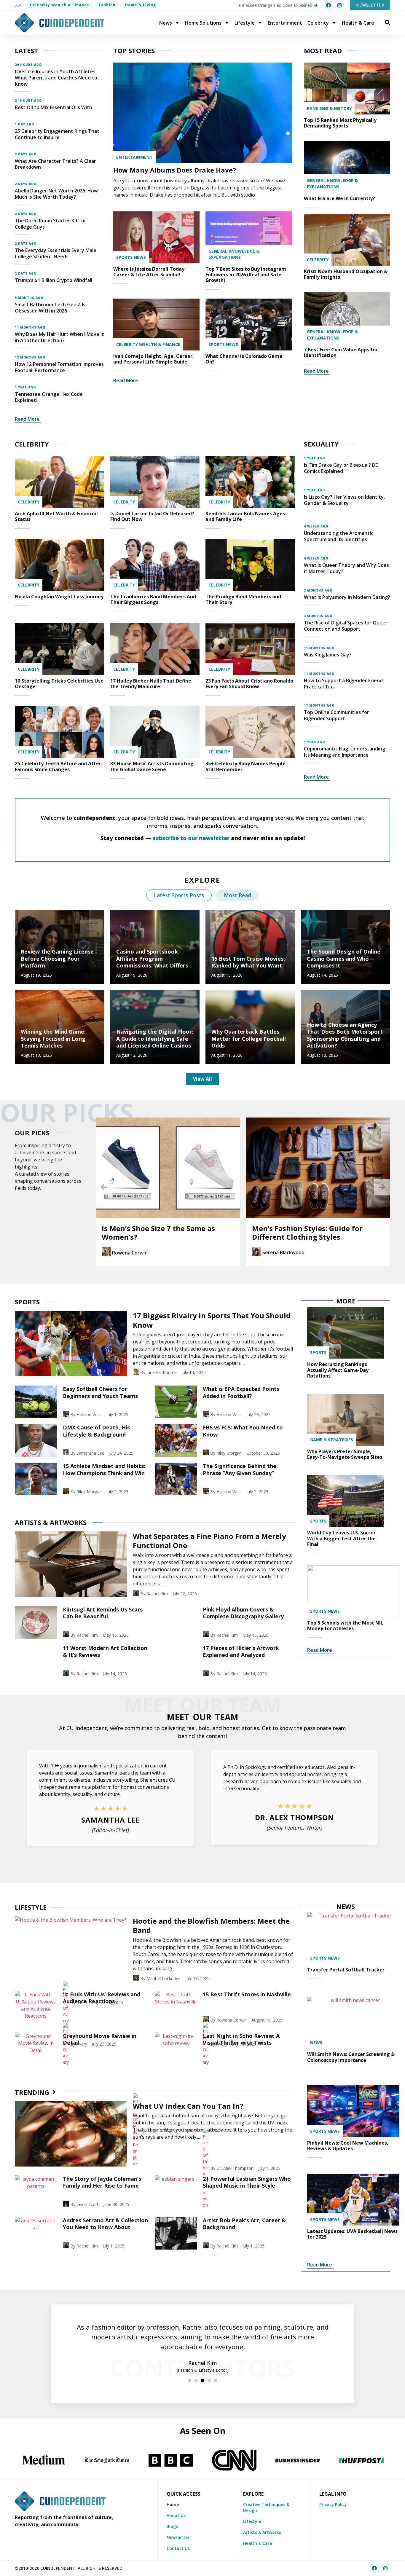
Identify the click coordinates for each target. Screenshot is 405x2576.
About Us (176, 2515)
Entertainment (285, 23)
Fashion (107, 5)
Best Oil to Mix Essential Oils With (54, 107)
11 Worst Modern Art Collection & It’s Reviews (105, 1651)
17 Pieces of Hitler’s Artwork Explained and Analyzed (241, 1651)
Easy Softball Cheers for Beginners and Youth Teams (100, 1392)
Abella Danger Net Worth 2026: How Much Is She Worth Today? (56, 194)
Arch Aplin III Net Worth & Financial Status (56, 516)
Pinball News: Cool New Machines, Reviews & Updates (348, 2146)
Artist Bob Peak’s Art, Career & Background (244, 2224)
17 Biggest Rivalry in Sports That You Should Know (212, 1320)
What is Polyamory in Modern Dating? (347, 597)
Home (173, 2504)
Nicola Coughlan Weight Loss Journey (59, 597)
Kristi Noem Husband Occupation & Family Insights (346, 274)
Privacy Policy (333, 2504)
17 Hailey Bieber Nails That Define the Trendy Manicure (151, 684)
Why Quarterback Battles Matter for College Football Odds (249, 1038)
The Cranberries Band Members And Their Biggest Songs (153, 599)
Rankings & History (329, 108)
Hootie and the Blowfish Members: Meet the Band (211, 1925)
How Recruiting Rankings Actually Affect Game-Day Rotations (338, 1370)
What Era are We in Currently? (339, 198)
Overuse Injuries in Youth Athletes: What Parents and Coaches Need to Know (56, 78)
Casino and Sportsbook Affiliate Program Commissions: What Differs (152, 958)
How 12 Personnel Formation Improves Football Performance (59, 367)
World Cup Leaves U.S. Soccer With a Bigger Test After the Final (341, 1538)
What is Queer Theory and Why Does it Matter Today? (346, 568)
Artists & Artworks (262, 2532)
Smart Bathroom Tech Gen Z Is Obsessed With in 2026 (50, 308)
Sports (318, 1352)
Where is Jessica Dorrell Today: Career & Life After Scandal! (149, 272)
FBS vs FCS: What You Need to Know (243, 1431)
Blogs (172, 2526)
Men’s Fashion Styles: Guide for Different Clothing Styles (157, 1233)
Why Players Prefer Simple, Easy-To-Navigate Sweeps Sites (345, 1454)
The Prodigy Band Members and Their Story (243, 599)
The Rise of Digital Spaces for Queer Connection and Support (346, 626)
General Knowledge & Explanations (234, 254)
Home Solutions (203, 23)
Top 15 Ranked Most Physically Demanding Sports (340, 123)
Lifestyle (245, 23)
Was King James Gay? (328, 655)
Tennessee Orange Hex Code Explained (49, 397)
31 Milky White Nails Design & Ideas (316, 1228)
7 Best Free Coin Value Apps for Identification (341, 352)
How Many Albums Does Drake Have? (175, 170)
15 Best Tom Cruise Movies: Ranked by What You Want (248, 962)
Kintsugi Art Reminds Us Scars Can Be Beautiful (103, 1613)
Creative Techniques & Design (266, 2507)
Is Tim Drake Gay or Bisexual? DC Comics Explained (341, 468)
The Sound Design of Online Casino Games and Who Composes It (344, 958)
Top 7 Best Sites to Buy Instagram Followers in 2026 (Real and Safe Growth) (246, 275)
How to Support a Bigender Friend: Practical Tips (344, 684)
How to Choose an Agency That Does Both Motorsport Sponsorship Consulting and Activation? (345, 1035)
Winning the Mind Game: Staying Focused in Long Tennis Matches (53, 1038)
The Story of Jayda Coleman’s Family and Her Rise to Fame (102, 2182)
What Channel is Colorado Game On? (244, 359)
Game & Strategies (332, 1440)
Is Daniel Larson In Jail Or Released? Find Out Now (152, 516)
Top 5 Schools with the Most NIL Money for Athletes (345, 1626)
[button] (104, 1187)
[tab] (179, 895)
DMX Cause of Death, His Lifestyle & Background (96, 1431)
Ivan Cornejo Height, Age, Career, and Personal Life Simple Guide (154, 359)
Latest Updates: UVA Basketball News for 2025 (352, 2234)
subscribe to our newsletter (191, 838)
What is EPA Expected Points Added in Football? (241, 1392)
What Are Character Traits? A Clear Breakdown (55, 164)
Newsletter (178, 2537)
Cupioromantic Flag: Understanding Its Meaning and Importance (345, 752)
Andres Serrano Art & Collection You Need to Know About (105, 2224)
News (166, 23)
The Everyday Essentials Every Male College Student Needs (56, 253)
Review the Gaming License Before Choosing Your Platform (57, 958)
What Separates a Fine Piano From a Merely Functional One (209, 1541)
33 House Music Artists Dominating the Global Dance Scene (152, 766)
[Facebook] (329, 5)
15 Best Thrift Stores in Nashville (247, 1994)
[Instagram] (339, 5)
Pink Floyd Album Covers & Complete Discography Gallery (243, 1613)
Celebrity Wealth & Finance (60, 5)
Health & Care (358, 23)
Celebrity (318, 23)
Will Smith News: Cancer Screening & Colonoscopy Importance (351, 2057)
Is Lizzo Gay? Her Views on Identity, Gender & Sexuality (344, 500)
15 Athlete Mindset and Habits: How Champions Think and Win (104, 1469)
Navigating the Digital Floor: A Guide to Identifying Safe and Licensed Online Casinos (155, 1038)
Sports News (131, 257)
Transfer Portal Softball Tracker (346, 1970)
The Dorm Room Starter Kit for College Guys (51, 224)
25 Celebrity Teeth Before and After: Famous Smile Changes (59, 766)
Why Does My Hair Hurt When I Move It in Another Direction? (59, 337)
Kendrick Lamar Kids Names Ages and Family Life (245, 516)
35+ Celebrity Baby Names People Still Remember (245, 766)
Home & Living (141, 5)
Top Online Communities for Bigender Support (337, 715)
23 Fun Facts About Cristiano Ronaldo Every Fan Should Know (249, 684)
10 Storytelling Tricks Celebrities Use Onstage (59, 684)
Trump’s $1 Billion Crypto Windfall (54, 280)
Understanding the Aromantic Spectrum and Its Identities (339, 536)
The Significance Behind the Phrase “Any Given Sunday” (240, 1469)
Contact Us (178, 2548)
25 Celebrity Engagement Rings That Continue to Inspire (57, 134)
